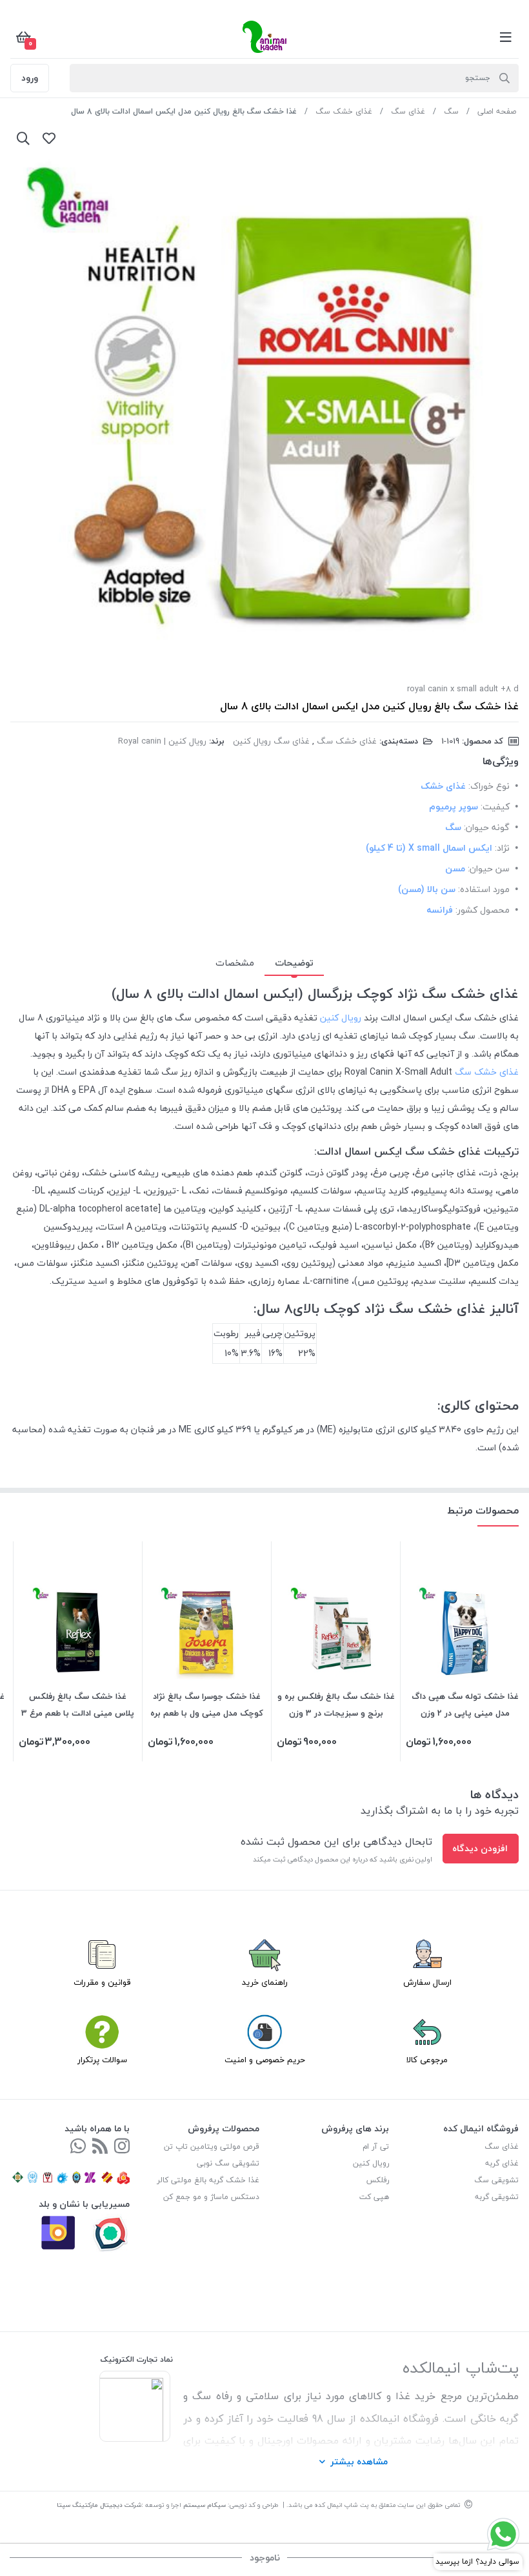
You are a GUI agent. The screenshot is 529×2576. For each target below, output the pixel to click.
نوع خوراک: (489, 786)
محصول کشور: (483, 910)
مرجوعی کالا (427, 2060)
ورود (30, 78)
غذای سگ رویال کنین (271, 741)
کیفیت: (495, 806)
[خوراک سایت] (100, 2147)
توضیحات (294, 963)
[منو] (506, 37)
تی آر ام (376, 2146)
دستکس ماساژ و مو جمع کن (211, 2197)
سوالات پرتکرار (102, 2060)
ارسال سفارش (427, 1982)
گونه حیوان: (487, 827)
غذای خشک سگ (344, 111)
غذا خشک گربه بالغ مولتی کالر (208, 2180)
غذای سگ (408, 111)
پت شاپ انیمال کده (342, 2505)
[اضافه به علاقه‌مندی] (49, 138)
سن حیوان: (489, 868)
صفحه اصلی (497, 111)
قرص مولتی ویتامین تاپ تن (212, 2146)
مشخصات (235, 963)
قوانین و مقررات (102, 1982)
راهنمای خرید (265, 1982)
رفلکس (378, 2180)
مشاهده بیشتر (359, 2461)
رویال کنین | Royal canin (162, 741)
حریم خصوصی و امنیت (265, 2060)
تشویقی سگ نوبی (228, 2163)
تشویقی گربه (497, 2197)
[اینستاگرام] (122, 2147)
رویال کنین (341, 1018)
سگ (451, 111)
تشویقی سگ (496, 2180)
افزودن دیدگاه (480, 1848)
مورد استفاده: (484, 889)
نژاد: (502, 848)
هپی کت (374, 2197)
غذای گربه (502, 2163)
